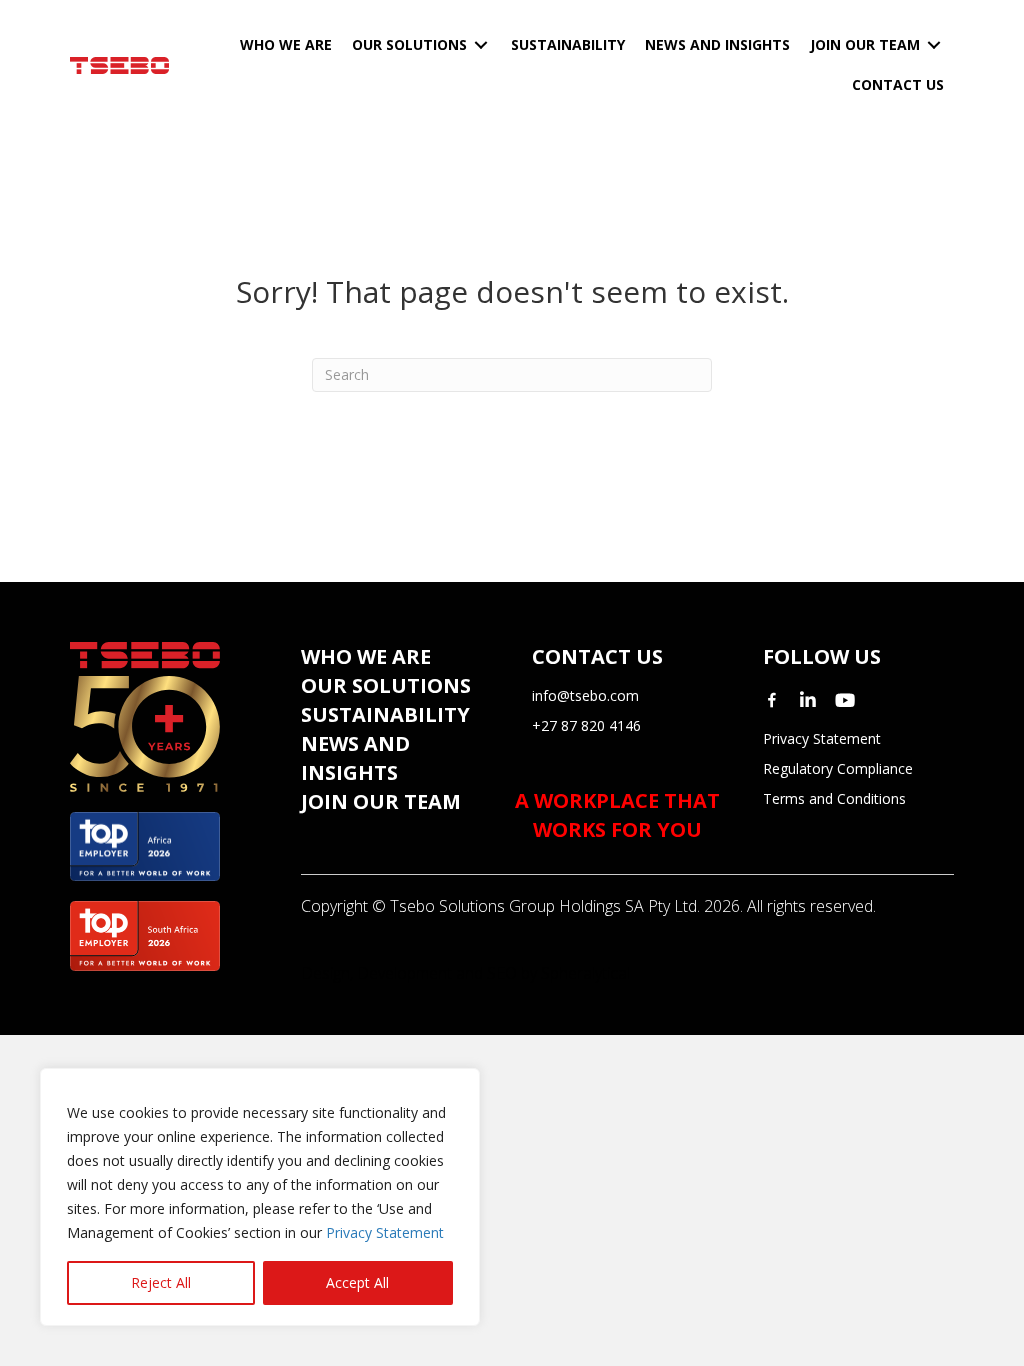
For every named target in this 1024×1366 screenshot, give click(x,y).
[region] (260, 1197)
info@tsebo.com (585, 695)
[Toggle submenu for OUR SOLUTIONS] (481, 45)
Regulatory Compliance (838, 768)
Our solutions (386, 685)
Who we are (366, 656)
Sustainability (385, 714)
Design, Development (376, 973)
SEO (502, 973)
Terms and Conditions (834, 798)
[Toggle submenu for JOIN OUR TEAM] (934, 45)
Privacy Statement (385, 1232)
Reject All (161, 1282)
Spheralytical (585, 973)
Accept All (357, 1282)
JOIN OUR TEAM (381, 801)
